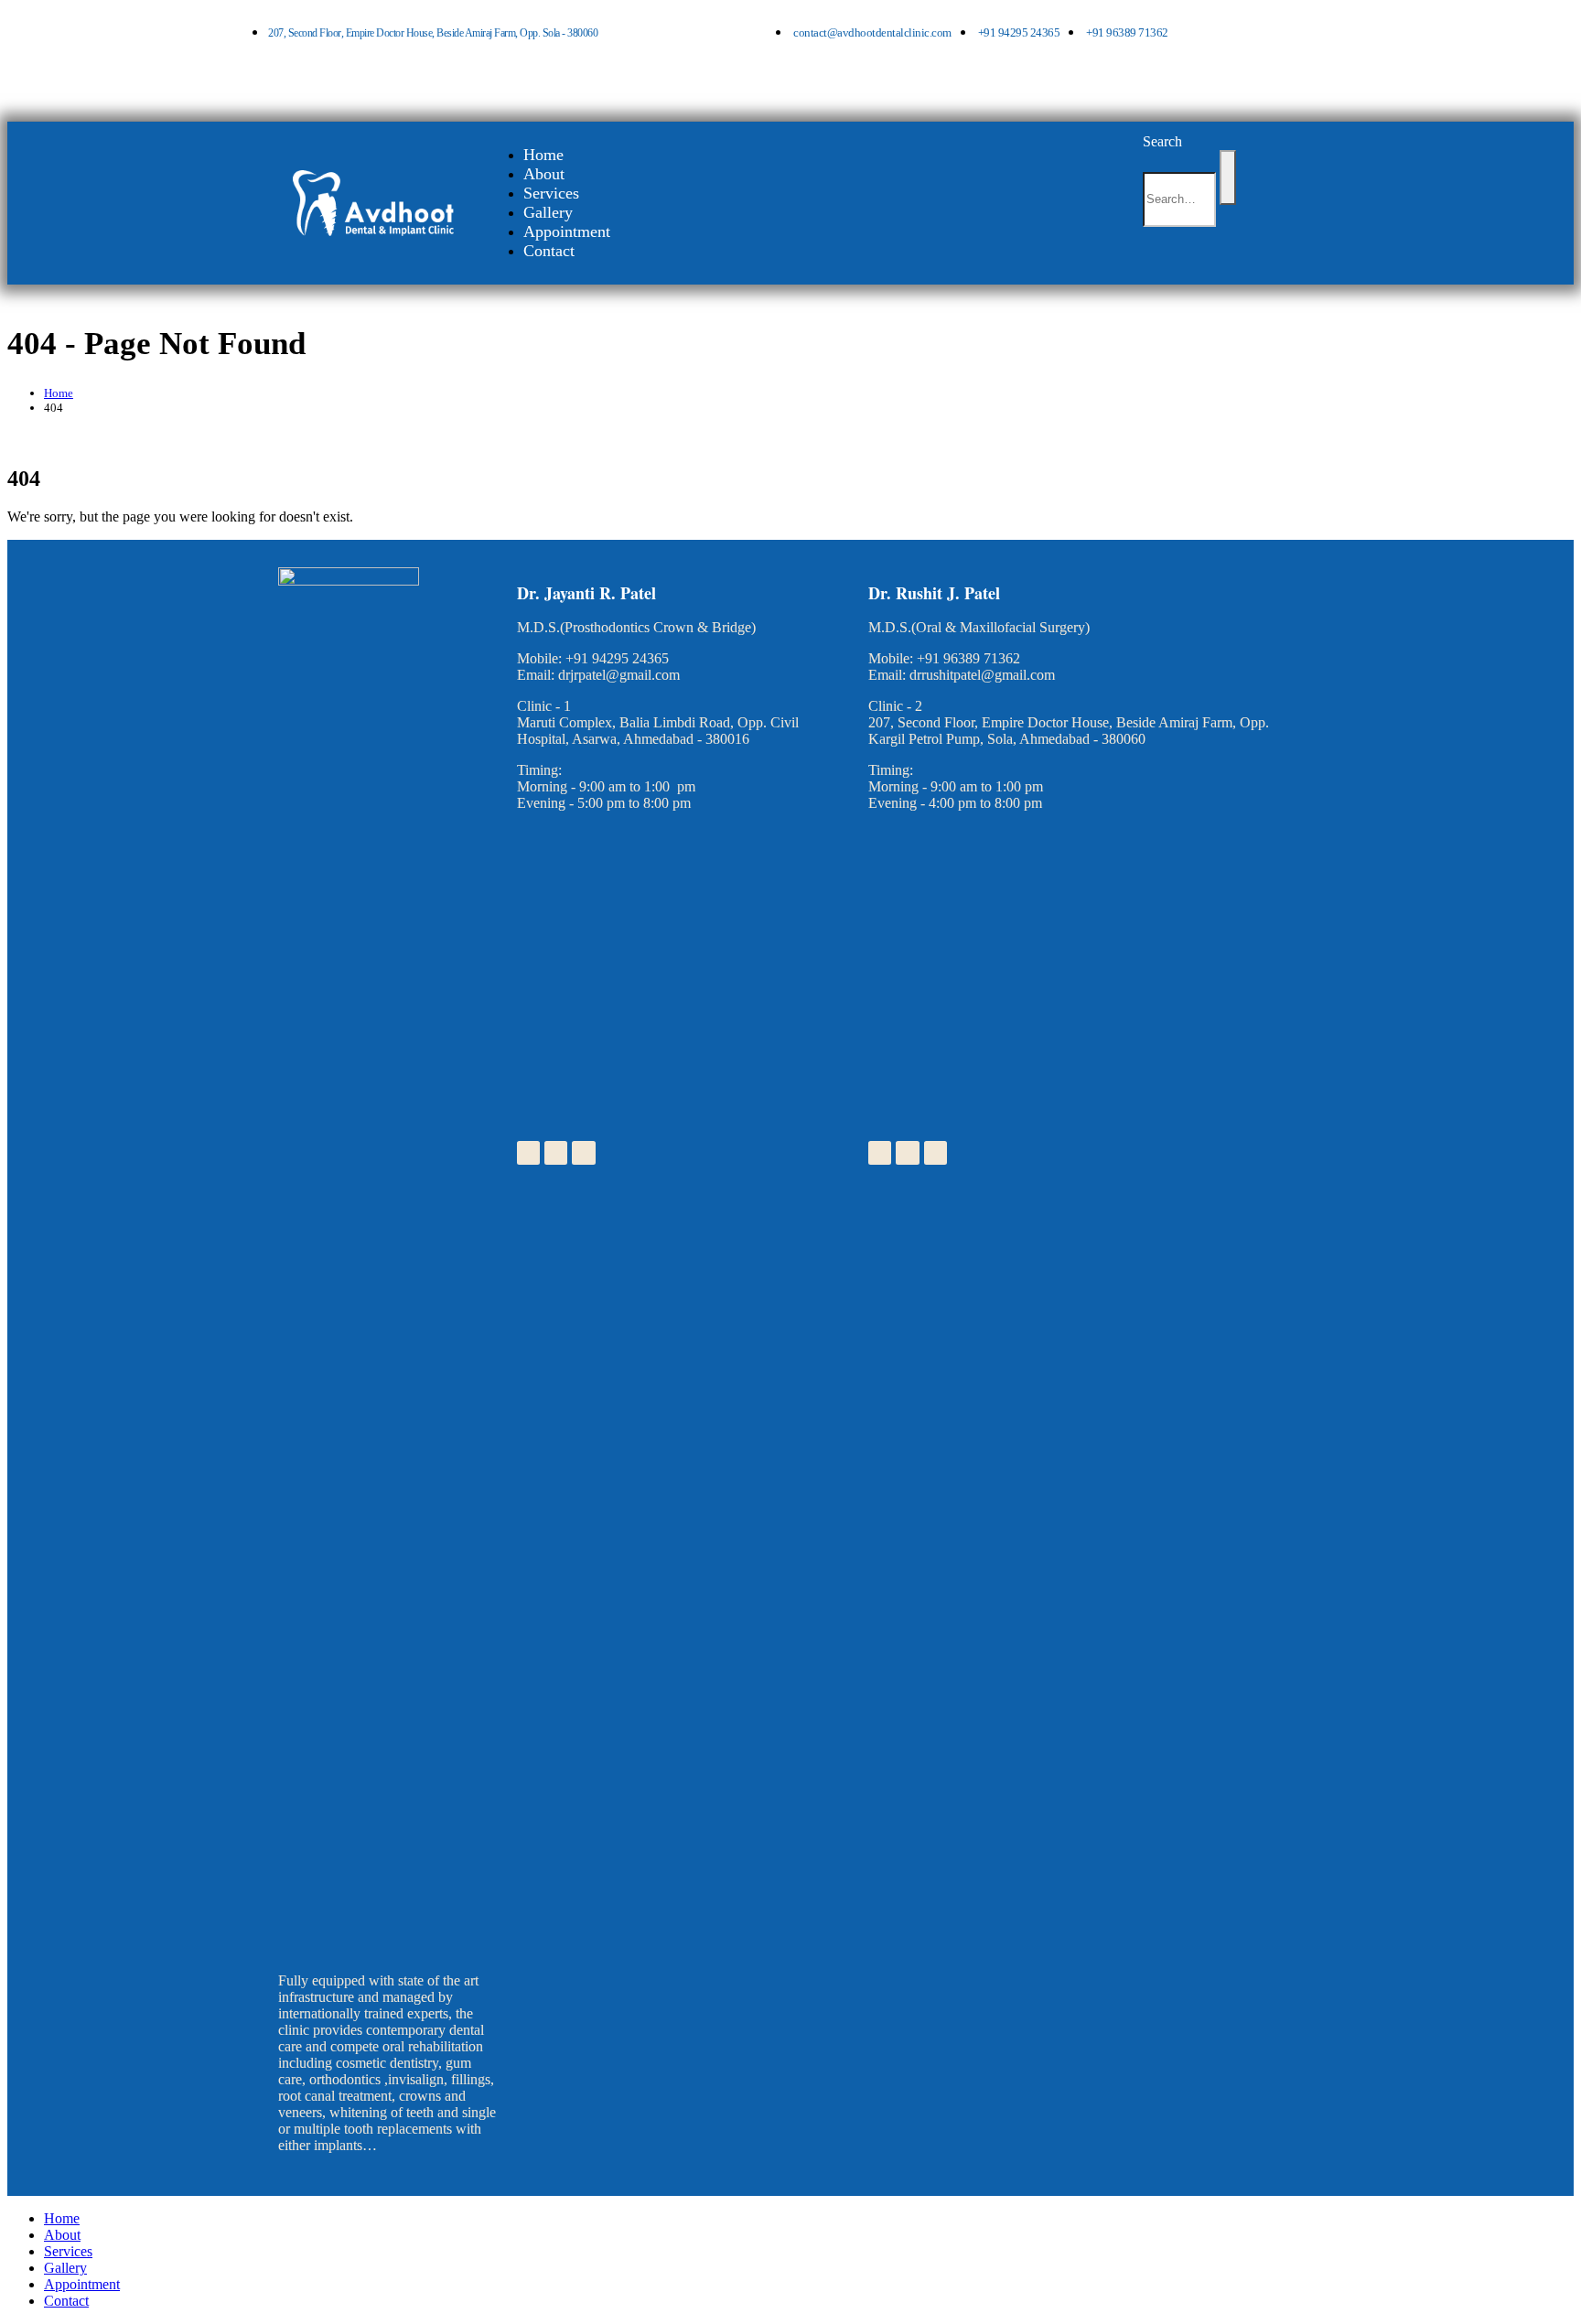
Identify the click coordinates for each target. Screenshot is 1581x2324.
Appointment (567, 231)
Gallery (548, 212)
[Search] (1228, 178)
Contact (549, 251)
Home (543, 155)
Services (551, 193)
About (544, 174)
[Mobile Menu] (1157, 258)
